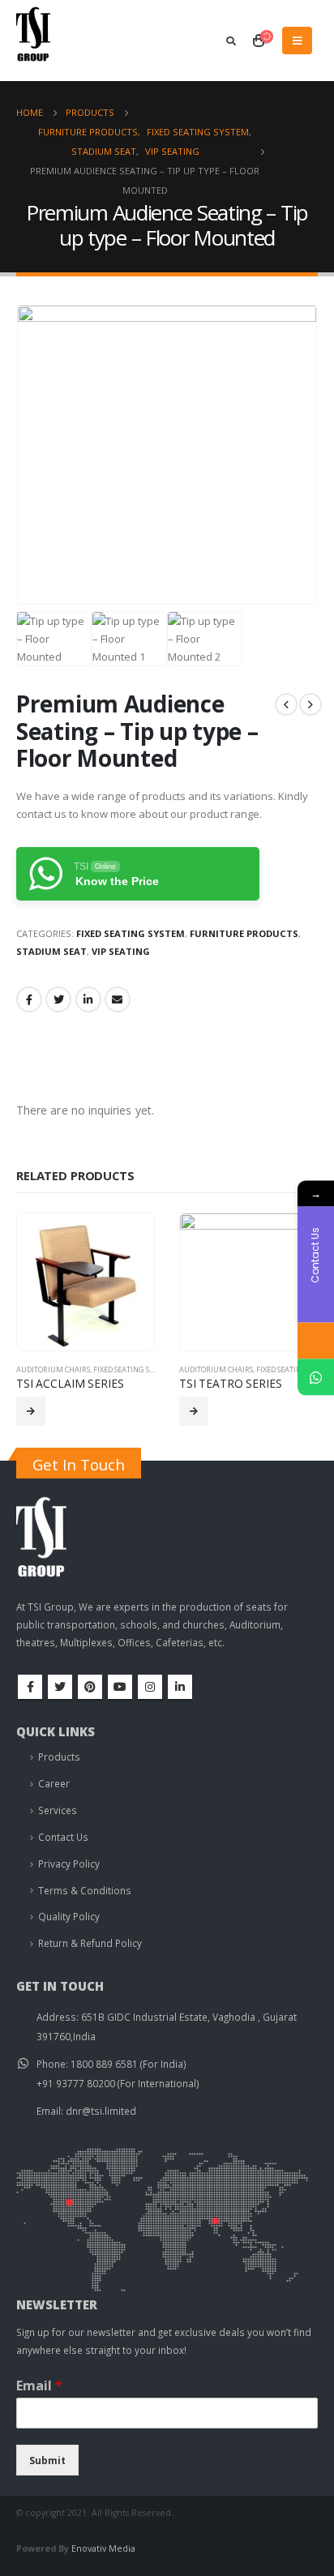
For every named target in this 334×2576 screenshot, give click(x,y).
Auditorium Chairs (53, 1369)
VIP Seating (121, 951)
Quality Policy (69, 1916)
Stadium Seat (51, 951)
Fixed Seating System (131, 933)
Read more (31, 1411)
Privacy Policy (69, 1864)
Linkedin (180, 1687)
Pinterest (90, 1687)
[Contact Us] (316, 1341)
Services (58, 1810)
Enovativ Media (103, 2548)
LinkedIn (88, 999)
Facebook (29, 999)
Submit (47, 2460)
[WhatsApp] (316, 1378)
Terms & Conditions (85, 1890)
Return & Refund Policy (90, 1943)
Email (118, 999)
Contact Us (63, 1837)
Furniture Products (244, 933)
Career (54, 1783)
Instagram (150, 1687)
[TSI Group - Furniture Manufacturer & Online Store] (49, 40)
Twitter (58, 999)
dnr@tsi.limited (101, 2111)
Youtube (120, 1687)
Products (59, 1757)
